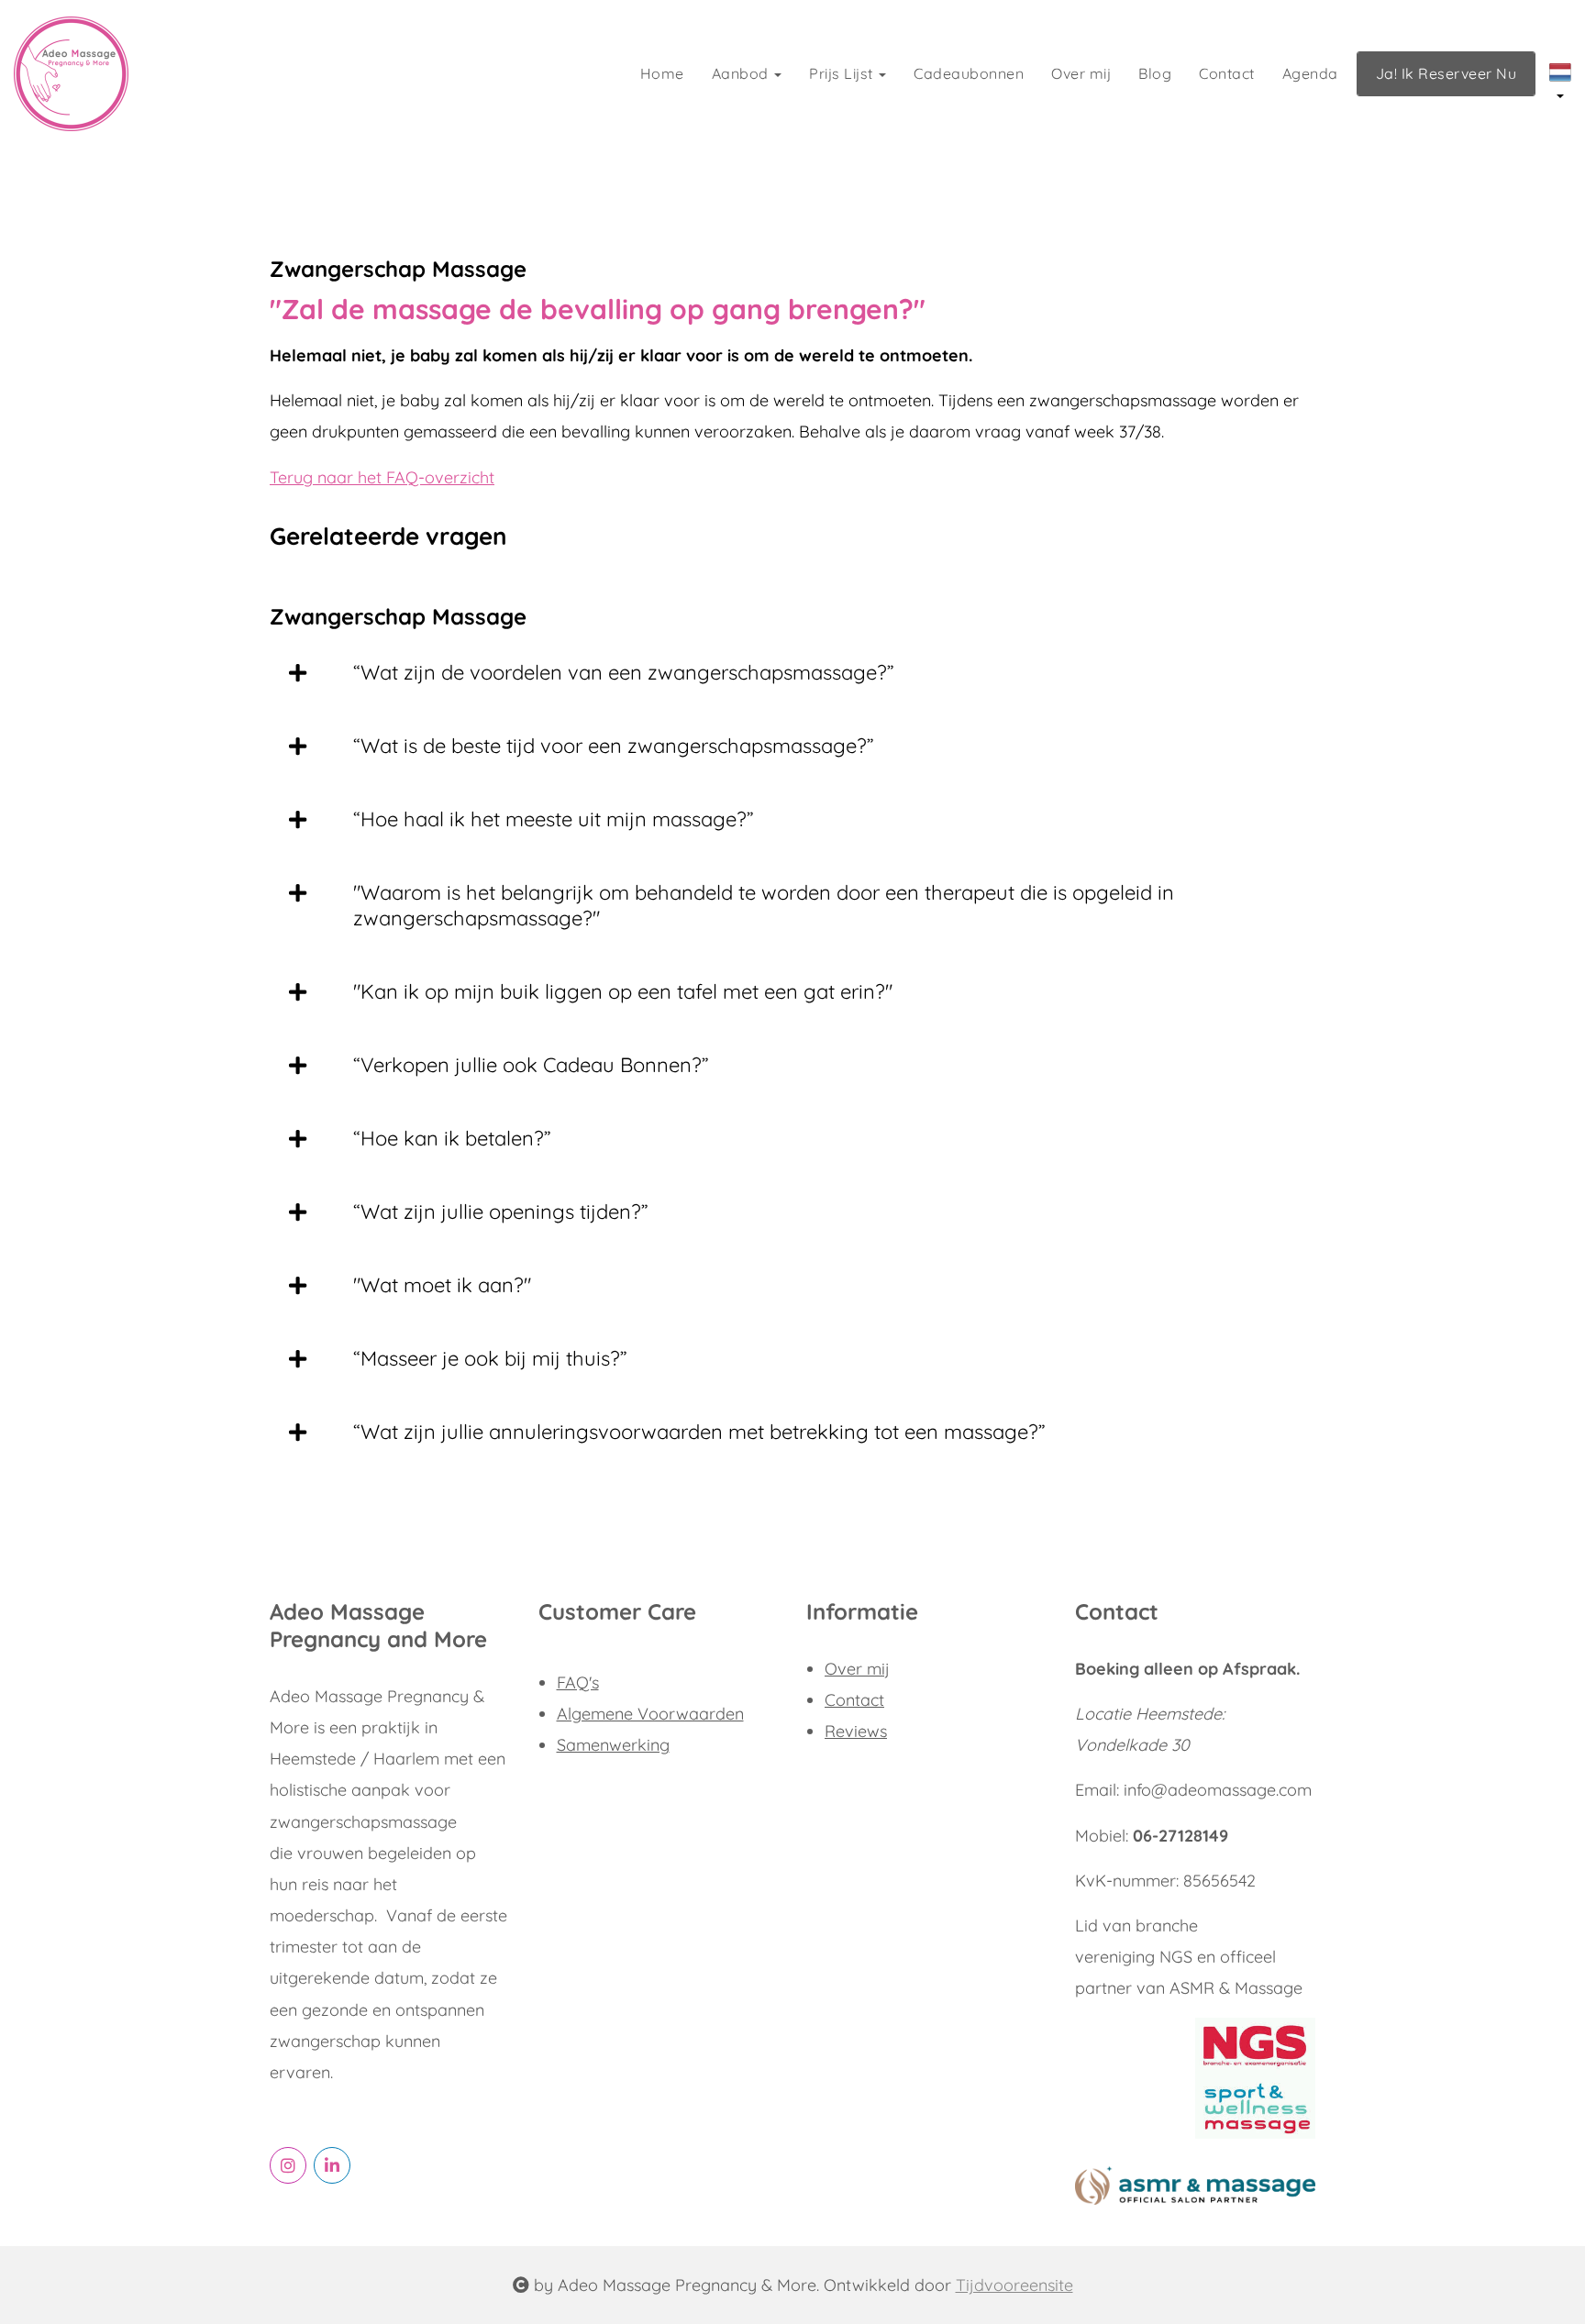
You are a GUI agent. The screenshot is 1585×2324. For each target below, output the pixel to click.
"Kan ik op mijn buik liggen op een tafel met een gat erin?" (623, 991)
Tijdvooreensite (1014, 2285)
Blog (1155, 73)
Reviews (856, 1731)
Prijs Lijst (843, 73)
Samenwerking (613, 1745)
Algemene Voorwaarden (650, 1714)
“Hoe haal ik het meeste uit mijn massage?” (554, 819)
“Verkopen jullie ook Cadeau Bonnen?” (531, 1065)
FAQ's (578, 1682)
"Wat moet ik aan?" (442, 1285)
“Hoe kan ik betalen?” (452, 1138)
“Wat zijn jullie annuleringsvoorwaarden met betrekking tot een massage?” (699, 1432)
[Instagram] (288, 2165)
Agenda (1310, 73)
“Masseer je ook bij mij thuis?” (490, 1358)
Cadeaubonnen (969, 73)
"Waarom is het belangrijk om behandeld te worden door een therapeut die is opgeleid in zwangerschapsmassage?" (764, 905)
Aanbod (743, 73)
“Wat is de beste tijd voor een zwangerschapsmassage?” (614, 746)
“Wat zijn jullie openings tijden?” (501, 1212)
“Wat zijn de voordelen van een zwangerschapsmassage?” (624, 672)
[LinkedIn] (332, 2165)
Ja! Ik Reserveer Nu (1446, 73)
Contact (1227, 73)
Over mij (1081, 73)
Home (662, 73)
